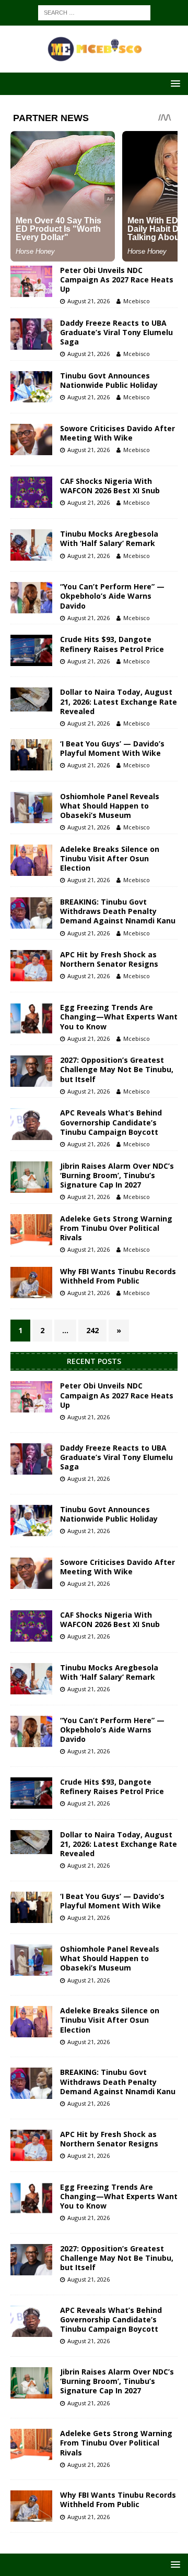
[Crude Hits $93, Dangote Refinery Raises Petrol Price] (31, 650)
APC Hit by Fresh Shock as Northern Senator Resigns (109, 959)
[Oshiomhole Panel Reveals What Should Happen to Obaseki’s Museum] (31, 808)
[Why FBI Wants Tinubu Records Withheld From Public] (31, 1283)
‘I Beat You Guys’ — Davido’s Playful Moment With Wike (112, 748)
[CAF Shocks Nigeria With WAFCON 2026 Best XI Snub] (31, 492)
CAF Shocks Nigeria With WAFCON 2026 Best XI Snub (110, 486)
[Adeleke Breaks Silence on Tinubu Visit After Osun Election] (31, 860)
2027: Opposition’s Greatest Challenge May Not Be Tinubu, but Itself (117, 1069)
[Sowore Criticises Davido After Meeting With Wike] (31, 440)
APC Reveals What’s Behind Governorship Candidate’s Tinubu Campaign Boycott (111, 1122)
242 (92, 1330)
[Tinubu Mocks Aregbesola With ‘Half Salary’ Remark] (31, 545)
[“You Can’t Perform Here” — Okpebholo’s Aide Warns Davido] (31, 598)
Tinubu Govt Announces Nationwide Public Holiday (109, 380)
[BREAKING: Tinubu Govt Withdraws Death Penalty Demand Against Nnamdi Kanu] (31, 913)
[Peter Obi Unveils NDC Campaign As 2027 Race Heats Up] (31, 281)
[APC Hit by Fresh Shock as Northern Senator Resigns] (31, 966)
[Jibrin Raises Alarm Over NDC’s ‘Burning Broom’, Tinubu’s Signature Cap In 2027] (31, 1177)
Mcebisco (137, 301)
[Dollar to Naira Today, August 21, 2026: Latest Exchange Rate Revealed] (31, 699)
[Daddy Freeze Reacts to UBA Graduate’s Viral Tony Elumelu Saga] (31, 334)
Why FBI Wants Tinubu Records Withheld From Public (118, 1276)
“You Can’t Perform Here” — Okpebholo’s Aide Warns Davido (112, 596)
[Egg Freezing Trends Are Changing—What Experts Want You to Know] (31, 1018)
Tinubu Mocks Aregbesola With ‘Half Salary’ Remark (109, 538)
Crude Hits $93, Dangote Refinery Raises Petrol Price (112, 644)
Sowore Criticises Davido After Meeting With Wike (118, 433)
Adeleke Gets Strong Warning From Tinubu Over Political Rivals (116, 1228)
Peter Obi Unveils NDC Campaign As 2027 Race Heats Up (117, 280)
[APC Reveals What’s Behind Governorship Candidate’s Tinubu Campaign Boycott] (31, 1124)
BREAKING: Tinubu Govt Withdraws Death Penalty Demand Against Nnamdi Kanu (118, 911)
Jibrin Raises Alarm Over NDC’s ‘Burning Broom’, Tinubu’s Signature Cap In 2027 (117, 1175)
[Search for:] (94, 12)
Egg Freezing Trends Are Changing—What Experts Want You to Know (119, 1017)
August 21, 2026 (89, 301)
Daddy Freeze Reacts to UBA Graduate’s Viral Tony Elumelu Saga (116, 332)
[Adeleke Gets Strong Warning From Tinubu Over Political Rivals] (31, 1230)
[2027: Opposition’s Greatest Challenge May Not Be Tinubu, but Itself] (31, 1071)
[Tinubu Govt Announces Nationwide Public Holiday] (31, 387)
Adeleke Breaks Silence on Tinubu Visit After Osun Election (110, 858)
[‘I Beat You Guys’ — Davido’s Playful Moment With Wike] (31, 755)
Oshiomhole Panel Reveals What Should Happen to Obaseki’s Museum (110, 806)
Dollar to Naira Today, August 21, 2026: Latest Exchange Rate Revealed (119, 701)
